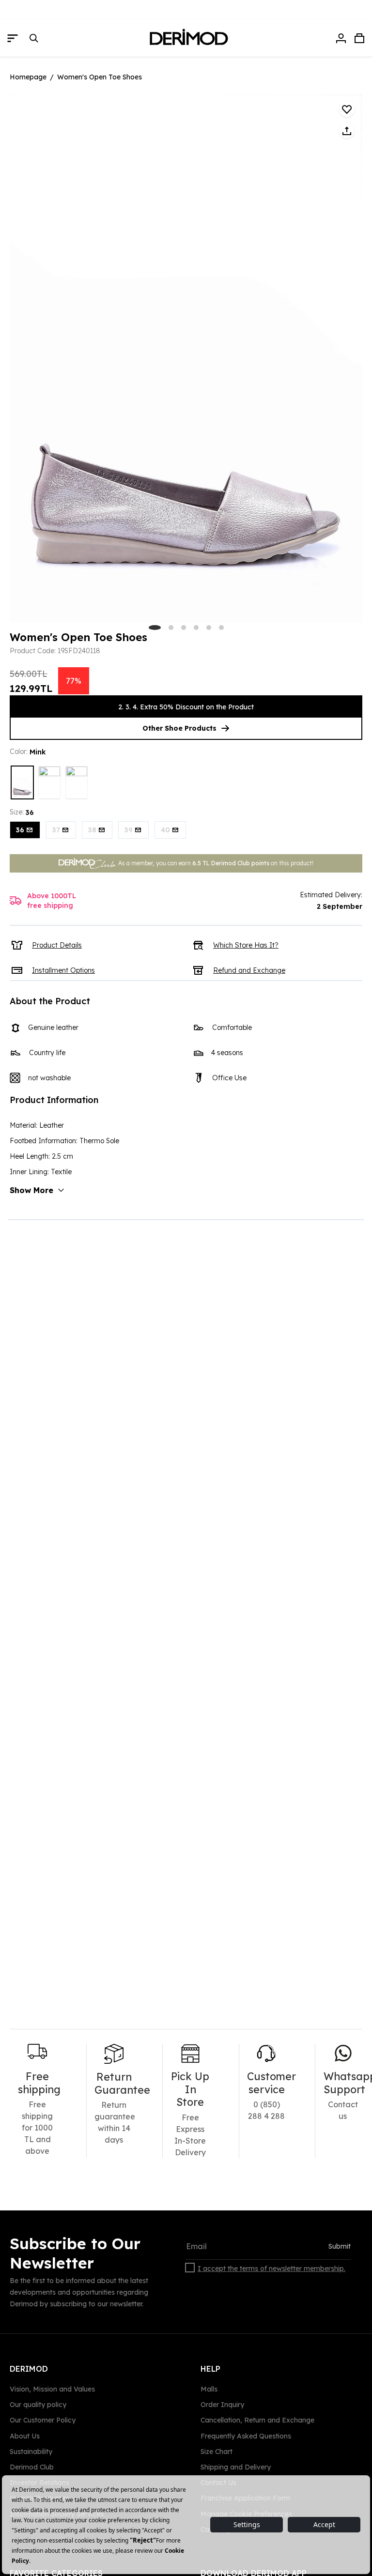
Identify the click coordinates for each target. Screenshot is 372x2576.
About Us (25, 2436)
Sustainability (31, 2452)
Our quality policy (38, 2405)
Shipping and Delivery (236, 2467)
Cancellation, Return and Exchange (257, 2420)
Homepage (28, 77)
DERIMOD (29, 2369)
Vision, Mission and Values (52, 2389)
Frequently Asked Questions (246, 2436)
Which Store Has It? (246, 945)
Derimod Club (32, 2467)
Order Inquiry (222, 2405)
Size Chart (217, 2452)
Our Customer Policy (43, 2420)
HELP (210, 2369)
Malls (209, 2389)
